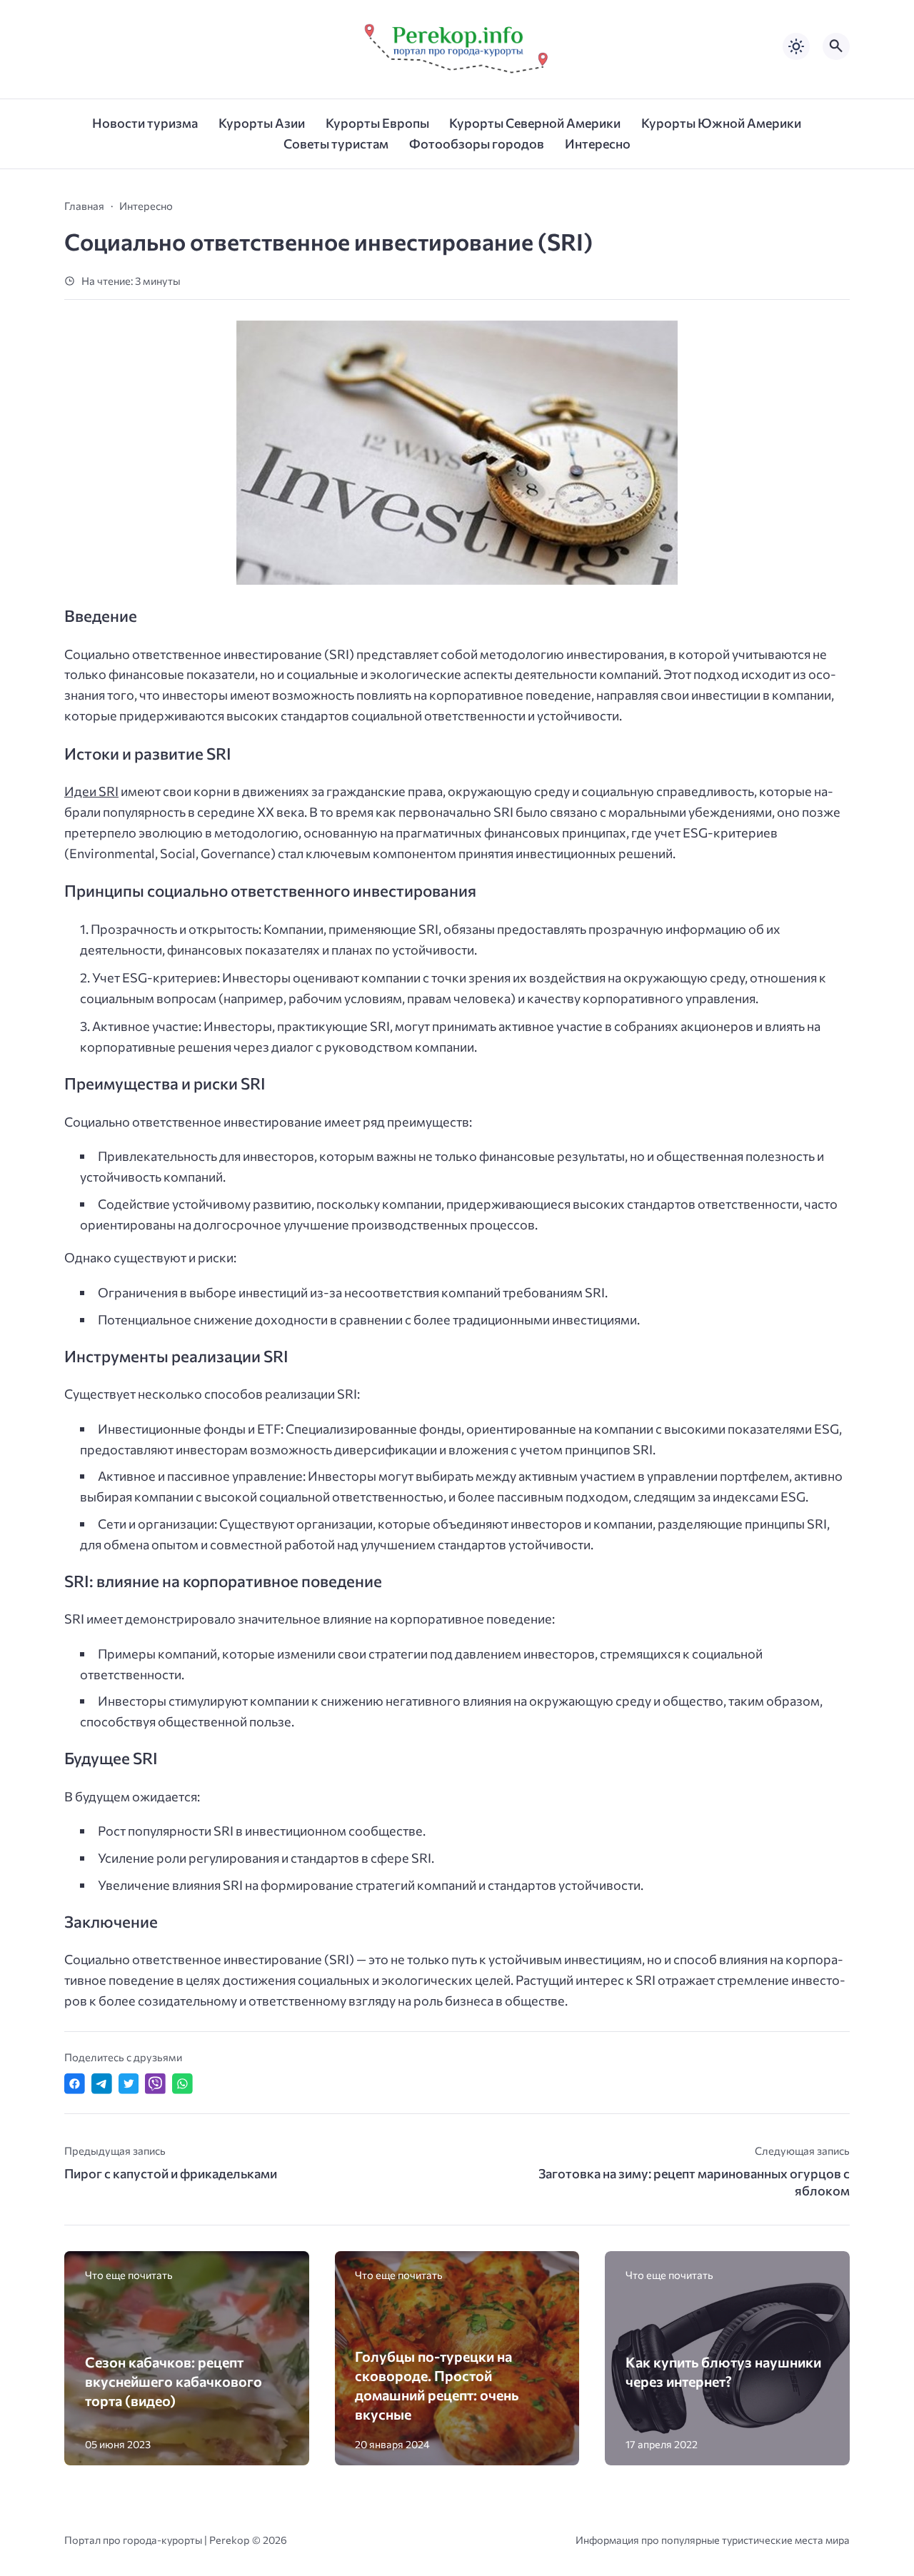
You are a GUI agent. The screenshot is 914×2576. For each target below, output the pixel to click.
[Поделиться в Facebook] (75, 2084)
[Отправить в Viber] (155, 2084)
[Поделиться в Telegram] (102, 2084)
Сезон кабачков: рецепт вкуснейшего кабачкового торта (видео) (174, 2381)
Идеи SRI (91, 791)
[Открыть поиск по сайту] (836, 46)
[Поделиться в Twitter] (129, 2084)
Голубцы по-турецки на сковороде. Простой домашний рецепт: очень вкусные (437, 2385)
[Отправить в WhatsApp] (182, 2084)
